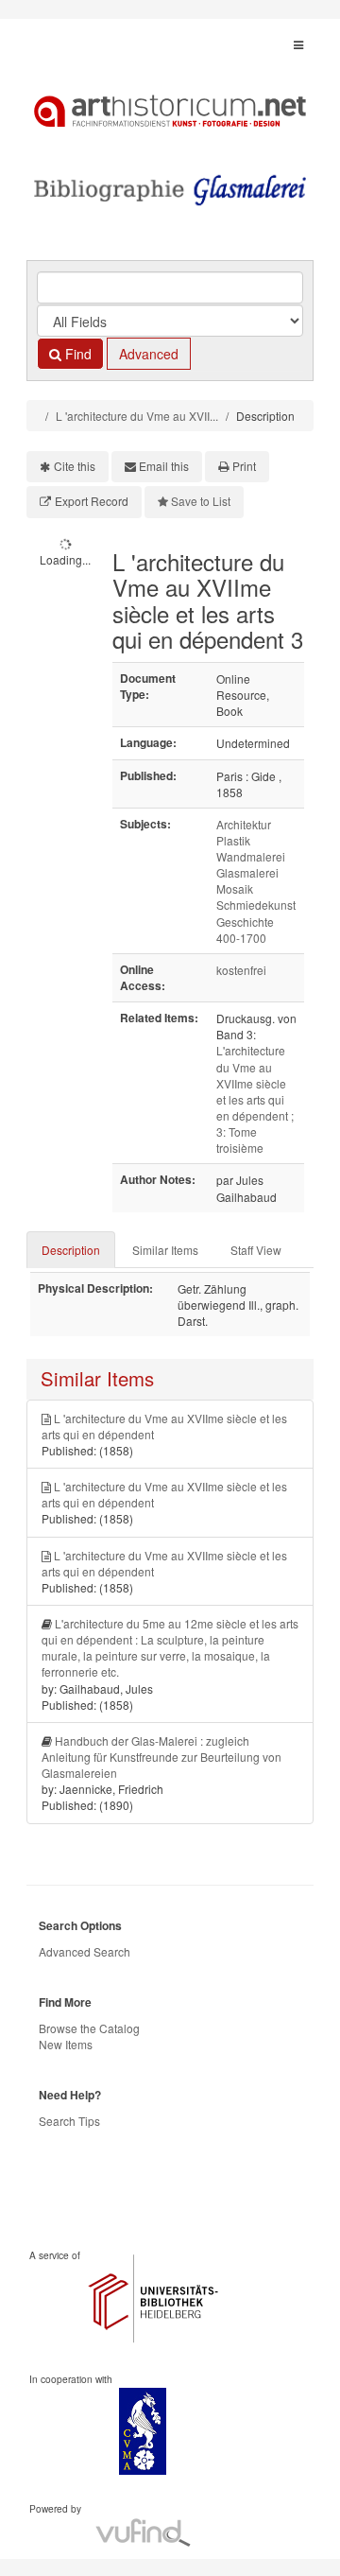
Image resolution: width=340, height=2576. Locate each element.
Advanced (149, 354)
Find (76, 354)
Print (244, 466)
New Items (66, 2044)
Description (71, 1250)
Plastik (233, 840)
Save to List (201, 501)
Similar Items (165, 1250)
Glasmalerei (247, 872)
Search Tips (69, 2121)
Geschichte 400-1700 (245, 930)
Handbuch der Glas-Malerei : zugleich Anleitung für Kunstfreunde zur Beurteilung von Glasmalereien (161, 1757)
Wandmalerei (251, 856)
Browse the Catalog (89, 2028)
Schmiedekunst (256, 905)
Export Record (92, 501)
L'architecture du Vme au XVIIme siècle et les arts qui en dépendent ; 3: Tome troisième (255, 1099)
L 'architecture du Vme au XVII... (137, 416)
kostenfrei (241, 970)
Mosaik (235, 888)
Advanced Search (85, 1951)
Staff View (256, 1250)
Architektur (244, 824)
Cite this (75, 466)
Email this (164, 466)
